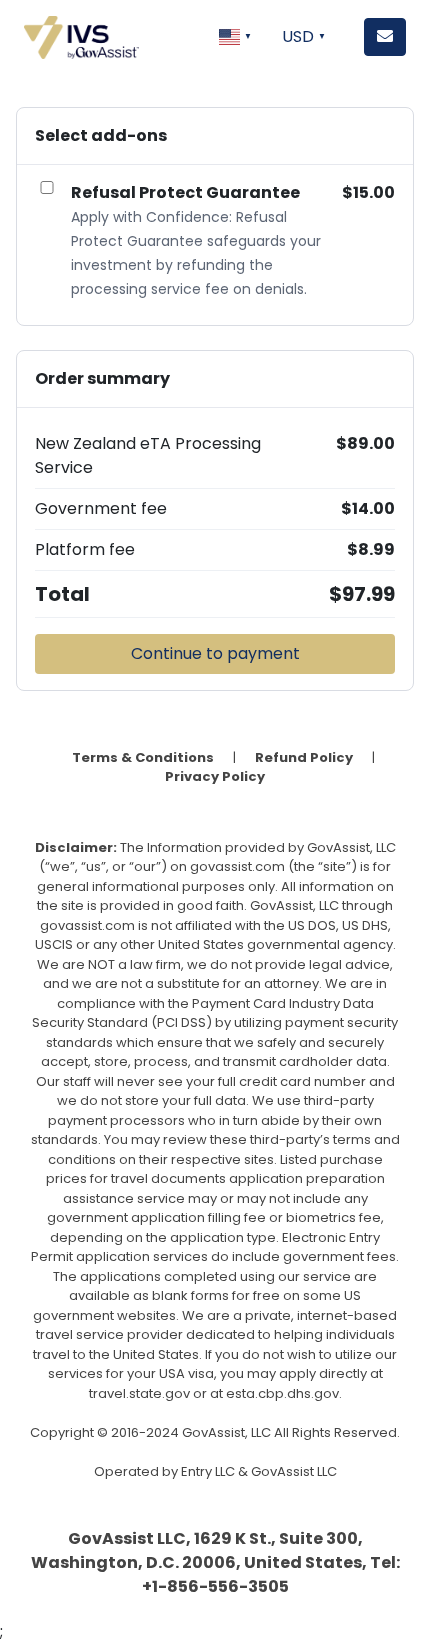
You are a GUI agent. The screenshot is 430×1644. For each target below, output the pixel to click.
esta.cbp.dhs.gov (282, 1393)
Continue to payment (215, 653)
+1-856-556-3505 (215, 1586)
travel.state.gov (139, 1393)
